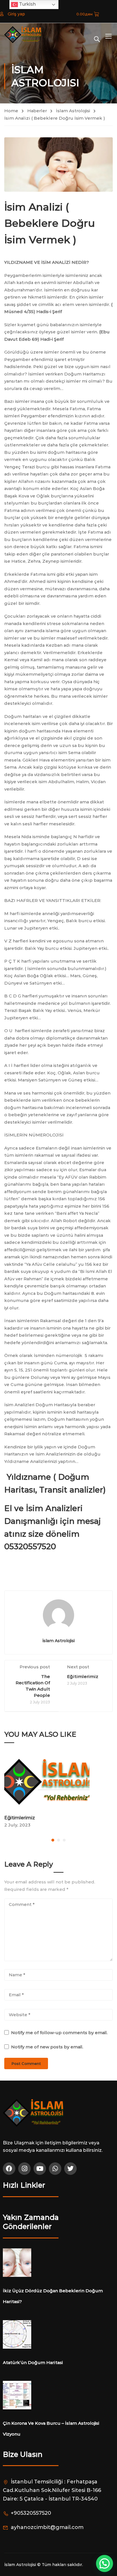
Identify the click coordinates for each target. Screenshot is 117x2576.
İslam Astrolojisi (73, 111)
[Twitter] (70, 2169)
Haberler (37, 111)
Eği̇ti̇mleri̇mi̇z (83, 1676)
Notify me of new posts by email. (47, 2047)
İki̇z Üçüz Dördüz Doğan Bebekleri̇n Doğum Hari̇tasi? (53, 2296)
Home (11, 111)
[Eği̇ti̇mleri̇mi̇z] (58, 1783)
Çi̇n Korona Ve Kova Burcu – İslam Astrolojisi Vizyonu (51, 2429)
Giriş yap (16, 14)
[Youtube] (40, 2169)
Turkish (27, 4)
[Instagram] (24, 2169)
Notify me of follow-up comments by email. (59, 2033)
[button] (53, 1840)
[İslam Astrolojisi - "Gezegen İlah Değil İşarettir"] (23, 35)
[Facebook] (9, 2169)
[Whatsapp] (55, 2169)
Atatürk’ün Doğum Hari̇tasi (33, 2362)
